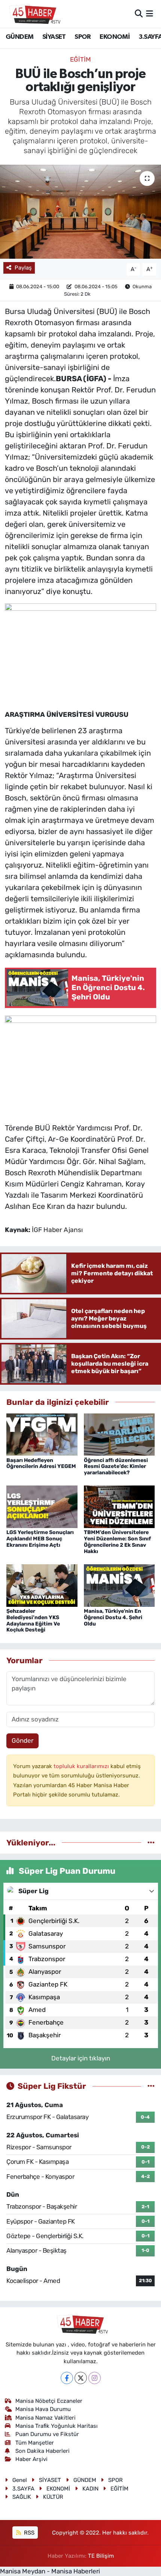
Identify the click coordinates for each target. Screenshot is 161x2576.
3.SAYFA (23, 2489)
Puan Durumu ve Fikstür (47, 2434)
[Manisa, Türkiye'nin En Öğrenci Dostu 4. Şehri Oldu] (119, 1585)
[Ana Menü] (150, 13)
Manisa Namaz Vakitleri (45, 2418)
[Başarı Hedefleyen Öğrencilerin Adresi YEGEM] (42, 1434)
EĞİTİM (80, 59)
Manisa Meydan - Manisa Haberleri (50, 2571)
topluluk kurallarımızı (82, 1766)
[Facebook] (67, 2378)
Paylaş (23, 268)
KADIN (90, 2489)
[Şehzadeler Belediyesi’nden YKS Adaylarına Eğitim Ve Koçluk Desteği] (42, 1585)
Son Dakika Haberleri (42, 2451)
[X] (81, 2378)
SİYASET (54, 37)
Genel (20, 2480)
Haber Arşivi (31, 2459)
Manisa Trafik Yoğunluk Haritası (57, 2426)
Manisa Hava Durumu (43, 2409)
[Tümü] (151, 1842)
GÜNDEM (19, 37)
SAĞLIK (22, 2497)
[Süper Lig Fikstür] (151, 2086)
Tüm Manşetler (35, 2443)
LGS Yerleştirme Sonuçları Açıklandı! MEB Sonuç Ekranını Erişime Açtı (40, 1539)
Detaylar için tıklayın (81, 2058)
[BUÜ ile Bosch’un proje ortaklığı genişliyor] (80, 212)
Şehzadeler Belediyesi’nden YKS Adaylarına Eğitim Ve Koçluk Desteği (33, 1620)
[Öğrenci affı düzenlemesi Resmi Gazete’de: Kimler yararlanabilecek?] (119, 1434)
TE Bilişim (101, 2556)
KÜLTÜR (53, 2497)
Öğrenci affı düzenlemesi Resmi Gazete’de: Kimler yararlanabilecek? (116, 1467)
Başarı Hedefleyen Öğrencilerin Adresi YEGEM (41, 1463)
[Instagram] (95, 2378)
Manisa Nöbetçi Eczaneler (49, 2401)
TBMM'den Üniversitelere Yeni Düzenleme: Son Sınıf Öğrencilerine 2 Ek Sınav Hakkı (117, 1542)
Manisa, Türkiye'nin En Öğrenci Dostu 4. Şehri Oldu (113, 1617)
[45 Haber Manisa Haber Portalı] (33, 14)
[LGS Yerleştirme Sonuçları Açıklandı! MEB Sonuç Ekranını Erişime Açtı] (42, 1506)
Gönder (22, 1740)
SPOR (83, 37)
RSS (28, 2533)
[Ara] (139, 13)
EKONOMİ (115, 37)
